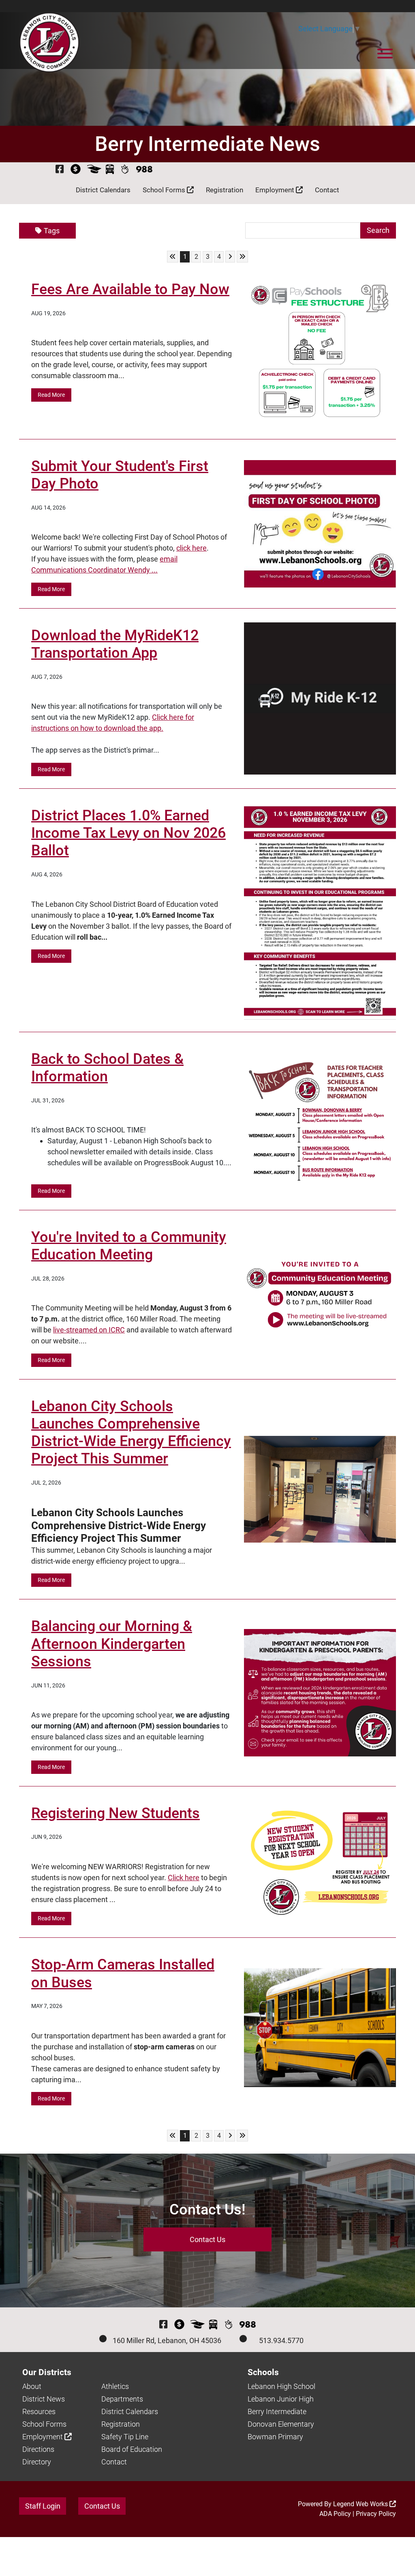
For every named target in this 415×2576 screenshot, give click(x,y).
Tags (52, 231)
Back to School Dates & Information (107, 1068)
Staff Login (43, 2506)
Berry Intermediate (277, 2411)
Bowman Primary (275, 2437)
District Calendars (103, 190)
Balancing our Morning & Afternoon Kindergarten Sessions (112, 1644)
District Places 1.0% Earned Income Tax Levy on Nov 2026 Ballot (128, 833)
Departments (122, 2399)
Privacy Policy (376, 2514)
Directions (38, 2449)
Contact (327, 190)
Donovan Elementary (281, 2424)
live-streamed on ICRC (89, 1330)
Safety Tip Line (125, 2437)
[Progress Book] (94, 169)
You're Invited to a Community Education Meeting (129, 1246)
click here (191, 548)
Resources (39, 2411)
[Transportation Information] (110, 169)
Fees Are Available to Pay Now (130, 289)
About (32, 2386)
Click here (184, 1878)
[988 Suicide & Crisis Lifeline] (144, 169)
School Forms (165, 190)
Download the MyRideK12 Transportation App (115, 644)
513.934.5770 (281, 2340)
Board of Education (132, 2449)
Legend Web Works (361, 2504)
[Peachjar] (125, 169)
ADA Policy (335, 2514)
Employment (276, 190)
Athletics (115, 2386)
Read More (51, 395)
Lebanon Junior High (281, 2399)
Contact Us (207, 2239)
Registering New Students (116, 1813)
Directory (37, 2462)
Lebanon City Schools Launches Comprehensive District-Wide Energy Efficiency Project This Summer (131, 1433)
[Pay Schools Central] (76, 169)
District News (44, 2399)
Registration (225, 190)
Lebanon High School (281, 2386)
